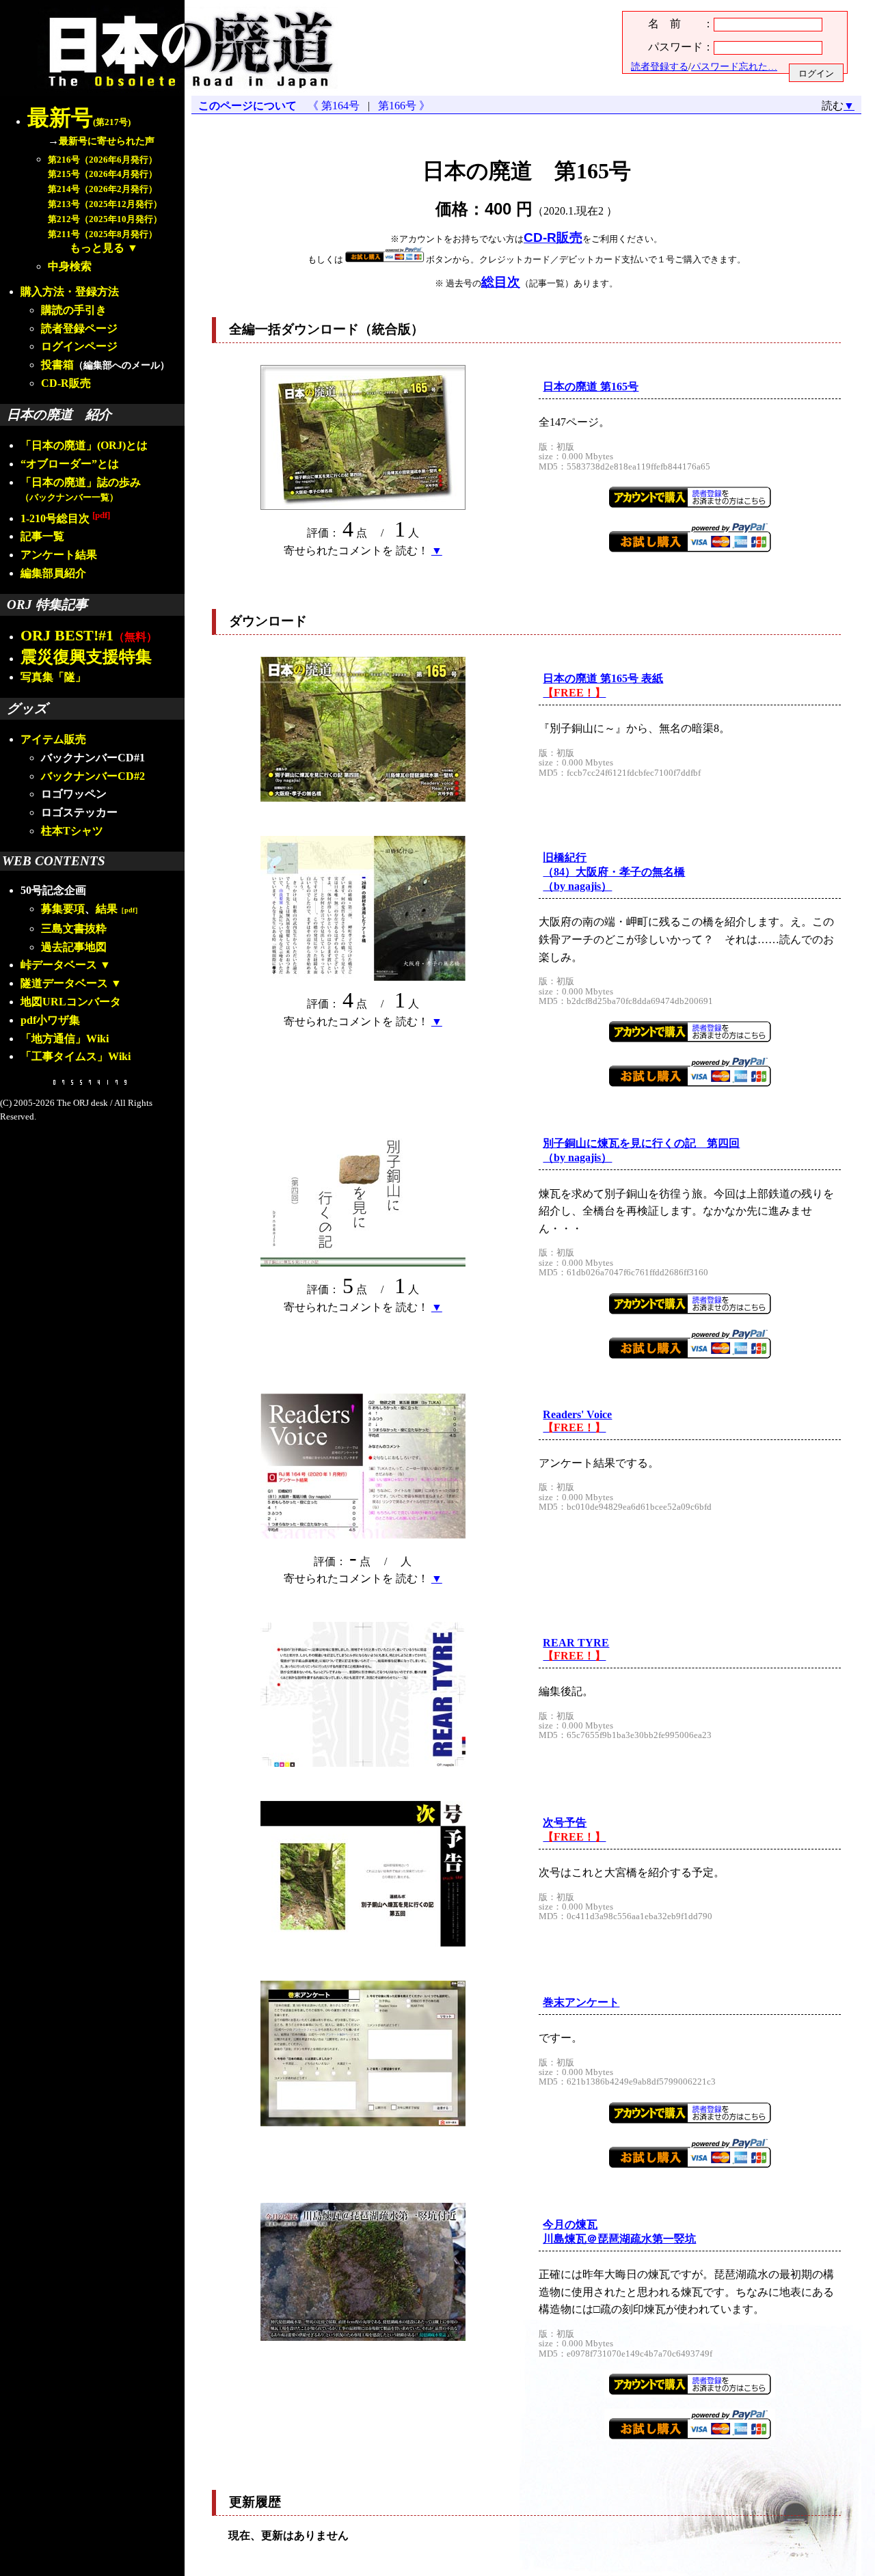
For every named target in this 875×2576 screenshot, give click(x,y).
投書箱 (57, 365)
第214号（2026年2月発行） (103, 189)
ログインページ (79, 346)
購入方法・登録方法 (70, 292)
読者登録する (660, 66)
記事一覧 (42, 536)
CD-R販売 (66, 383)
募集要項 (63, 909)
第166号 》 (401, 106)
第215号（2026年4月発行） (103, 174)
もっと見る (97, 248)
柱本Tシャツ (72, 831)
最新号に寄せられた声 (107, 141)
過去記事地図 (74, 947)
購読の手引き (74, 310)
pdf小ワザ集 (50, 1020)
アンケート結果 (59, 555)
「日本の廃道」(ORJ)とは (84, 445)
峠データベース (59, 965)
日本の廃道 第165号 (591, 387)
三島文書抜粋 (74, 928)
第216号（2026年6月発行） (103, 160)
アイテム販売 (53, 739)
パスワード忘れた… (734, 66)
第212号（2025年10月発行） (105, 219)
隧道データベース (64, 983)
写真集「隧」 (53, 677)
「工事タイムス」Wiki (76, 1056)
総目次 (501, 282)
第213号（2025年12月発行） (105, 204)
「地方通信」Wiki (65, 1039)
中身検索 (70, 266)
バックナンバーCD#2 (93, 776)
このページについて (247, 106)
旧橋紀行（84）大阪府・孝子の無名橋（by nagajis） (614, 872)
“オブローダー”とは (70, 464)
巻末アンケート (581, 2002)
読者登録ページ (79, 328)
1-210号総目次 (65, 518)
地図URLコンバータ (71, 1002)
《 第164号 (336, 106)
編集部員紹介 (53, 573)
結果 (119, 909)
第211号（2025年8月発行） (103, 234)
